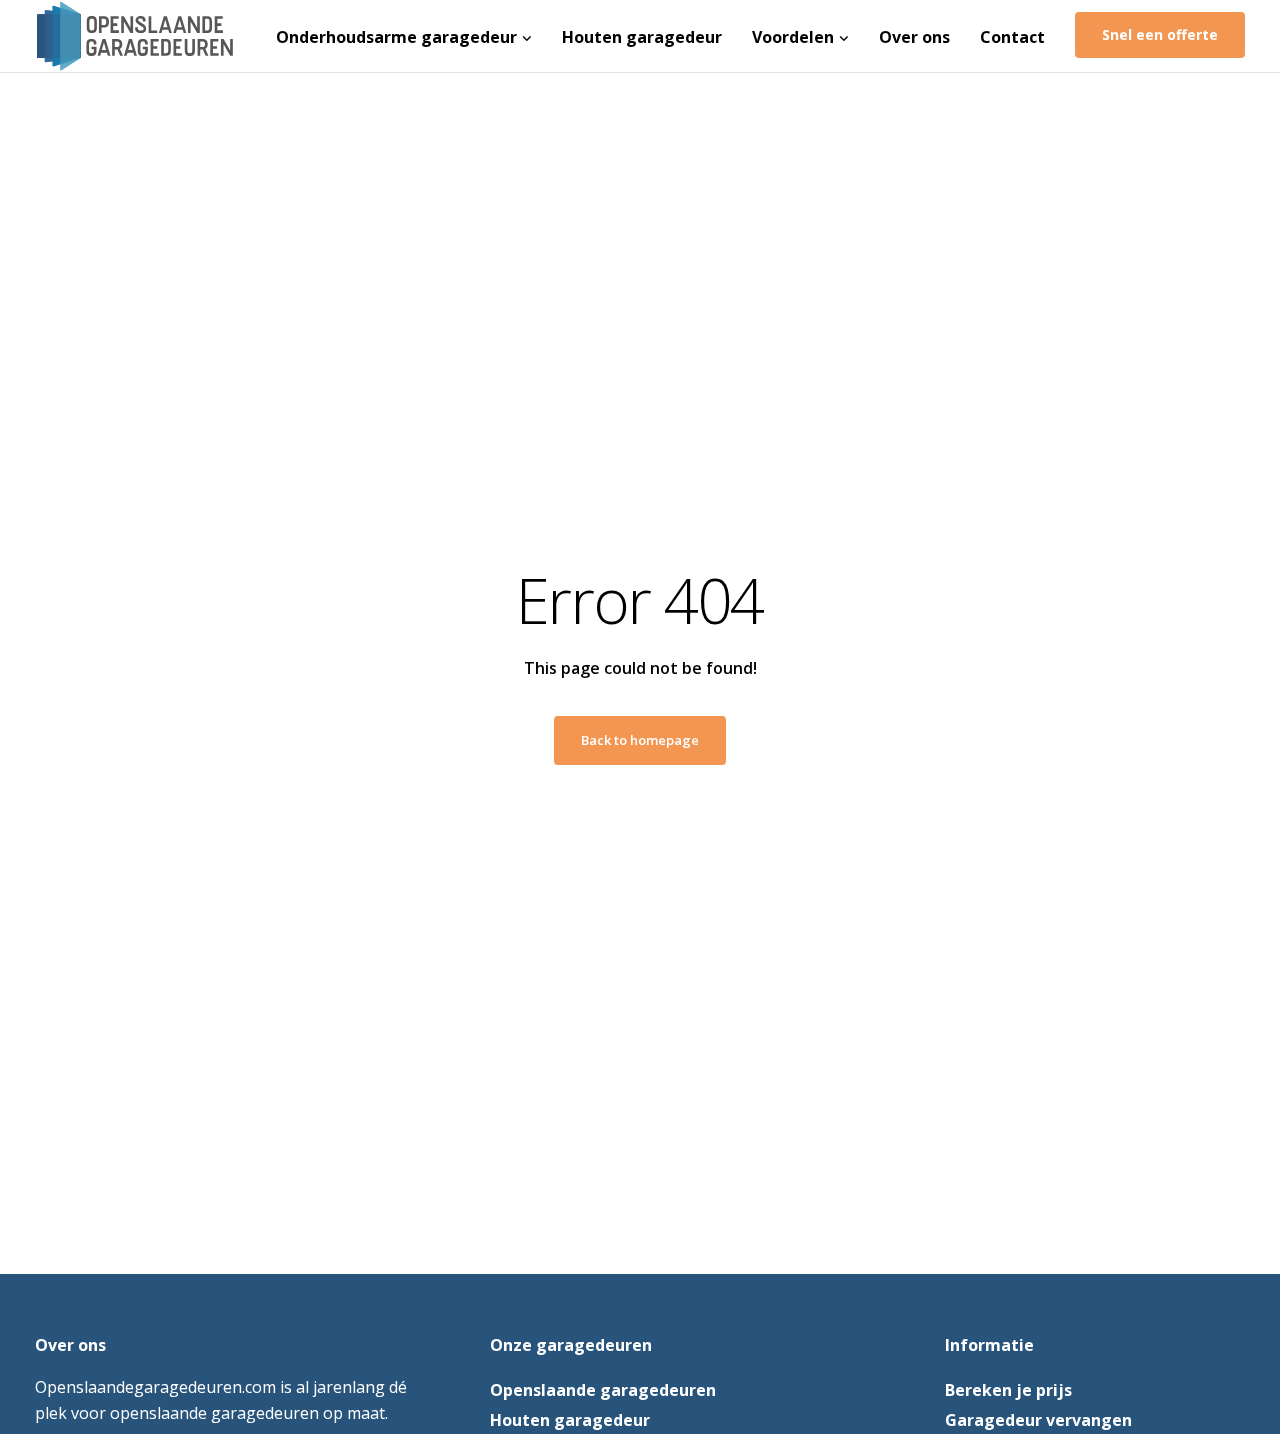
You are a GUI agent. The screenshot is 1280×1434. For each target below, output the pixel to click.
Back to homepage (640, 740)
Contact (1012, 37)
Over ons (914, 37)
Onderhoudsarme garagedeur (396, 37)
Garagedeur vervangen (1038, 1420)
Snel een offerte (1160, 34)
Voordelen (793, 37)
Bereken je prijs (1008, 1390)
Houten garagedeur (642, 37)
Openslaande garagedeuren (603, 1390)
